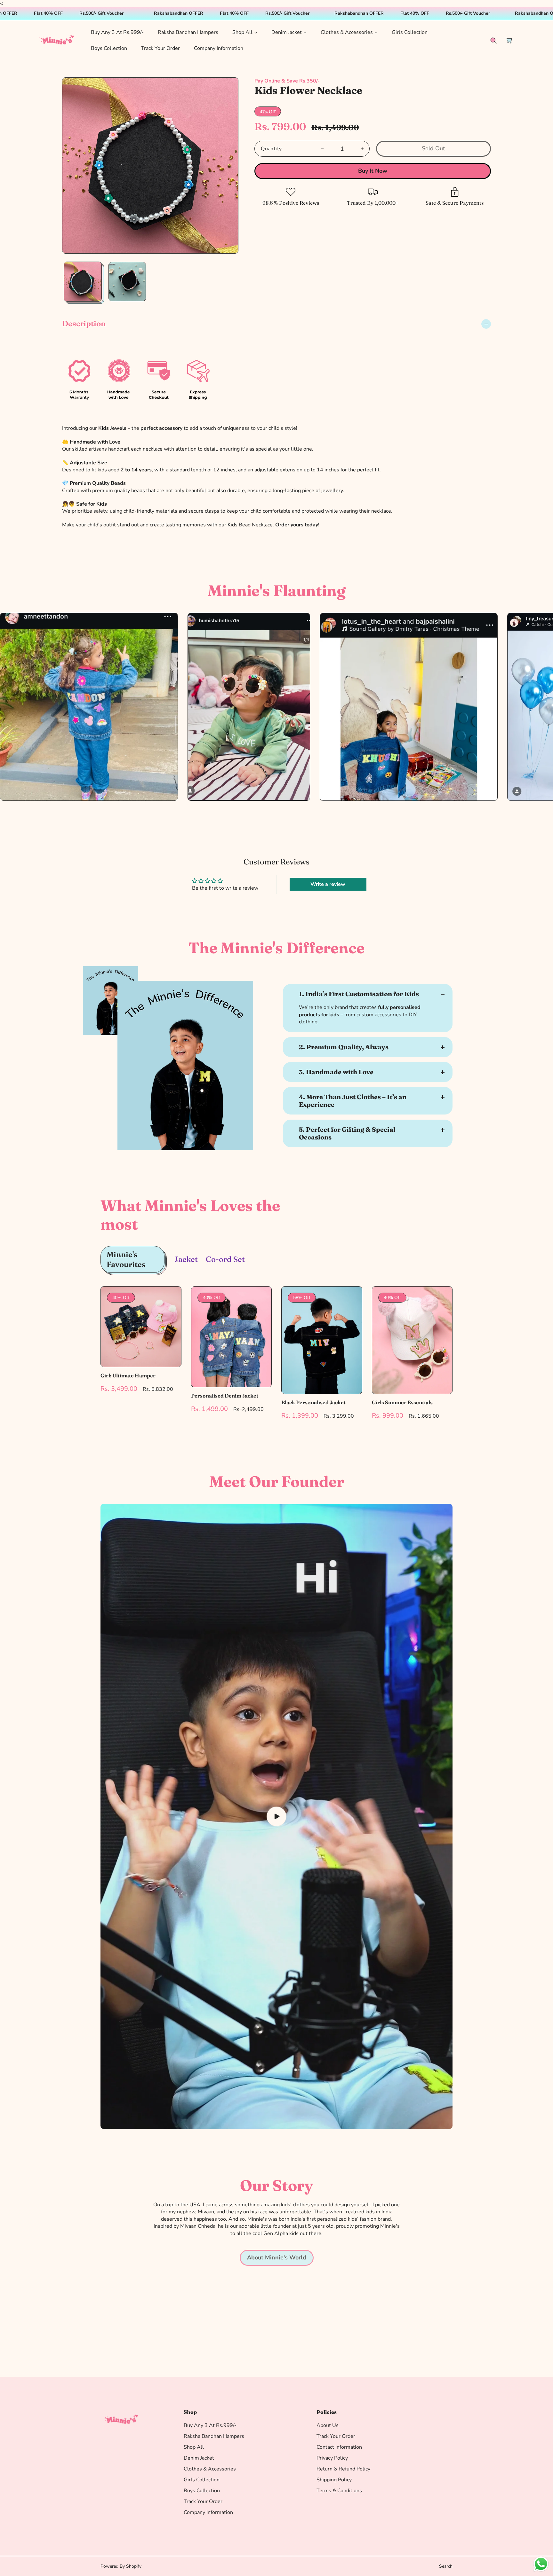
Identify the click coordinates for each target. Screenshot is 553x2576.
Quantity (271, 149)
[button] (245, 32)
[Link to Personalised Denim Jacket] (232, 1337)
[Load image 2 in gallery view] (127, 282)
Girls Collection (202, 2480)
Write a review (328, 884)
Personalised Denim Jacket (225, 1396)
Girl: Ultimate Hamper (128, 1376)
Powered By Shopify (121, 2566)
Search (446, 2566)
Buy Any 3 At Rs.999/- (210, 2425)
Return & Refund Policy (343, 2469)
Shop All (194, 2447)
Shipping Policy (334, 2480)
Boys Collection (202, 2491)
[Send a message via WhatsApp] (541, 2564)
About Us (328, 2425)
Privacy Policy (332, 2458)
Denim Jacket (199, 2458)
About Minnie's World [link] (277, 2257)
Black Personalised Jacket (313, 1402)
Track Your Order (203, 2501)
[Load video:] (276, 1816)
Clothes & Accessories (210, 2469)
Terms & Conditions (339, 2491)
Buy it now (373, 171)
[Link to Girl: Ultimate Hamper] (141, 1327)
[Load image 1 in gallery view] (83, 282)
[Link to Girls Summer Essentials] (412, 1340)
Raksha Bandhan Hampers (214, 2436)
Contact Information (339, 2447)
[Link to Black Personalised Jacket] (322, 1340)
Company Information (208, 2512)
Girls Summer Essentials (402, 1402)
